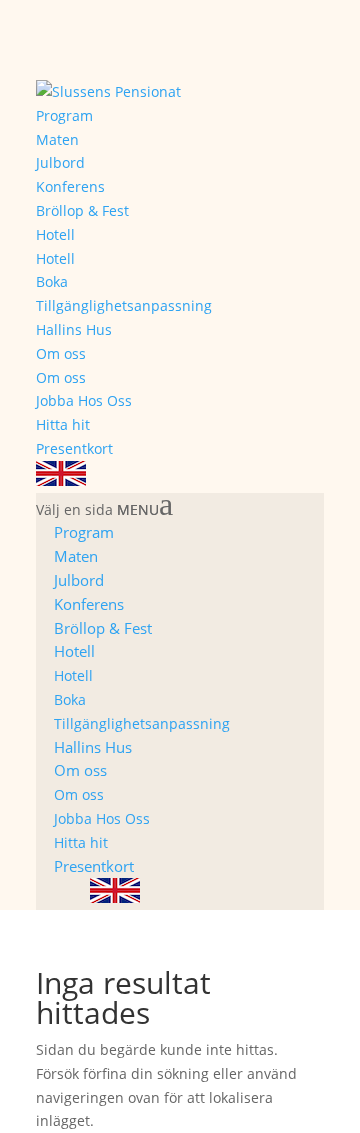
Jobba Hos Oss (84, 400)
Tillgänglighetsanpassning (124, 305)
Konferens (70, 186)
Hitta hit (63, 424)
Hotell (55, 234)
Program (64, 115)
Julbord (60, 162)
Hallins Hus (74, 329)
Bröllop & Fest (82, 210)
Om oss (61, 353)
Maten (57, 139)
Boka (52, 281)
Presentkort (74, 448)
